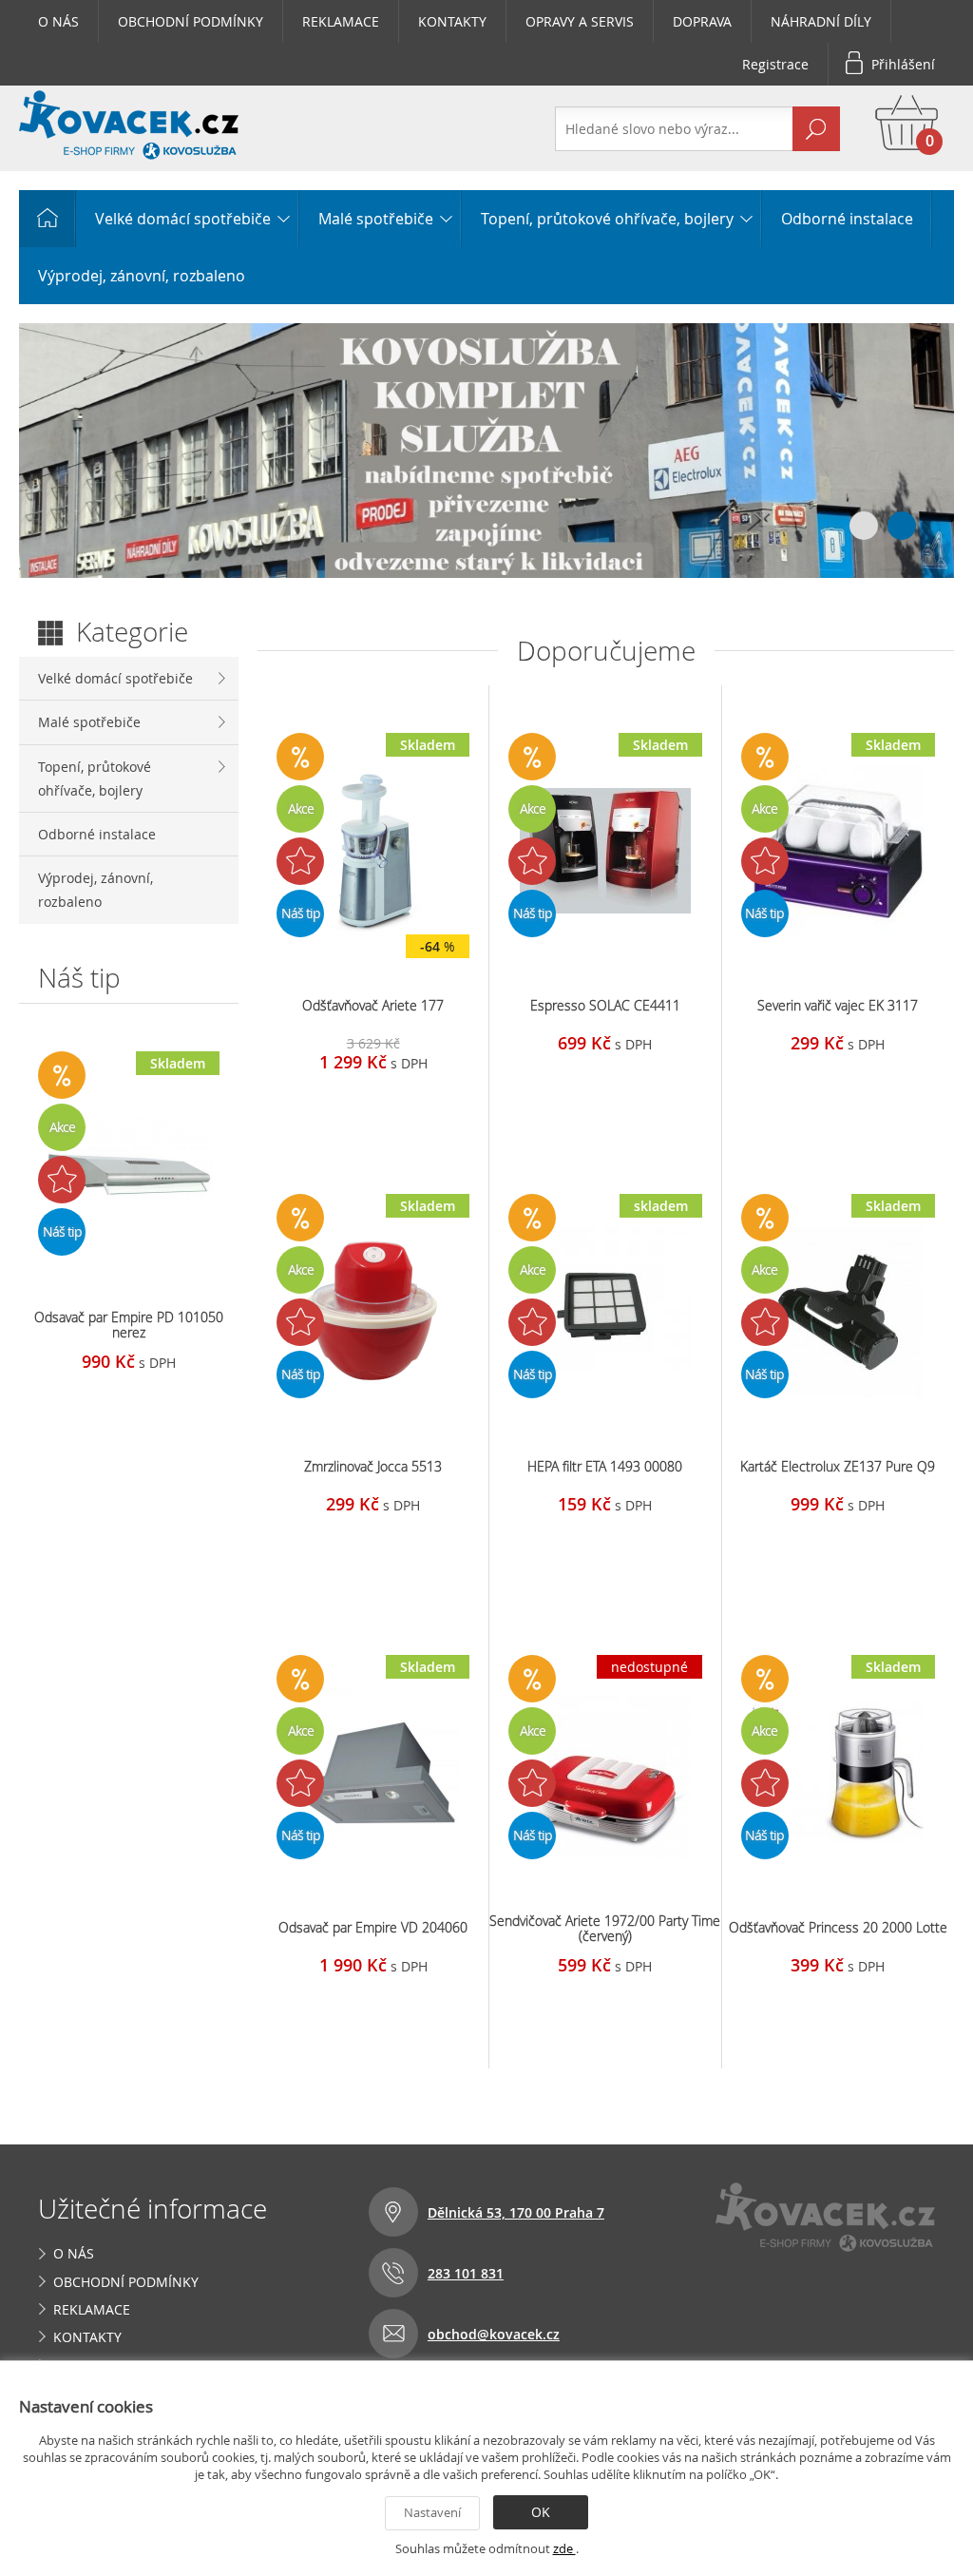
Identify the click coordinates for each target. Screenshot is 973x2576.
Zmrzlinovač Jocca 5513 (373, 1466)
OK (541, 2512)
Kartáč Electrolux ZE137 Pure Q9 (838, 1466)
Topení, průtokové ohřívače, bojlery (607, 219)
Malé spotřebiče (376, 219)
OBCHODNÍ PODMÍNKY (191, 21)
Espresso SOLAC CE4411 (605, 1005)
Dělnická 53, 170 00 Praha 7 (516, 2212)
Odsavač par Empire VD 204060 (373, 1927)
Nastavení (432, 2512)
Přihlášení (903, 64)
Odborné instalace (847, 219)
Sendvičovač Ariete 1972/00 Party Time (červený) (605, 1928)
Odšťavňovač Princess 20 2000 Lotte (838, 1927)
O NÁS (58, 21)
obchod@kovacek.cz (494, 2334)
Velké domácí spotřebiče (183, 219)
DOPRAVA (702, 21)
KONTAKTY (452, 21)
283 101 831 (466, 2273)
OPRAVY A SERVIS (580, 21)
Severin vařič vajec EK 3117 (838, 1005)
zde (564, 2548)
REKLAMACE (341, 21)
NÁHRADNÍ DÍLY (821, 21)
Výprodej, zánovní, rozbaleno (142, 276)
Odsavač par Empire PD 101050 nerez (129, 1325)
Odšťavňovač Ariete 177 (373, 1005)
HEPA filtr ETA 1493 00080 (605, 1466)
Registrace (775, 64)
